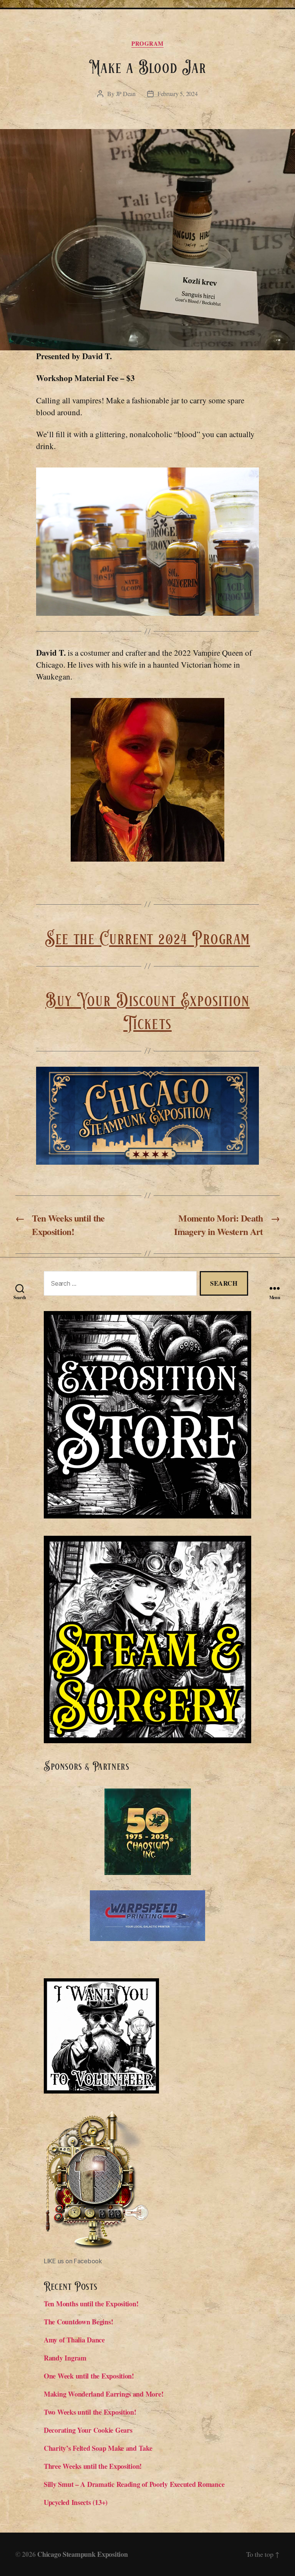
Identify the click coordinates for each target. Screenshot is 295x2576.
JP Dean (126, 94)
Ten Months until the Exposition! (91, 2304)
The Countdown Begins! (78, 2322)
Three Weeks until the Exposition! (93, 2466)
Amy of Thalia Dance (74, 2340)
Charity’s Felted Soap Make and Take (98, 2448)
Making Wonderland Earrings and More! (104, 2394)
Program (147, 44)
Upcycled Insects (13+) (76, 2502)
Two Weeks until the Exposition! (90, 2412)
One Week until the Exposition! (89, 2376)
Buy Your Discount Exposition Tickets (147, 1013)
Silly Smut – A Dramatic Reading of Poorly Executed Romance (134, 2484)
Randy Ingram (66, 2358)
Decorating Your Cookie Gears (88, 2430)
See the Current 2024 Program (147, 939)
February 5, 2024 (178, 94)
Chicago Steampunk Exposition (82, 2554)
